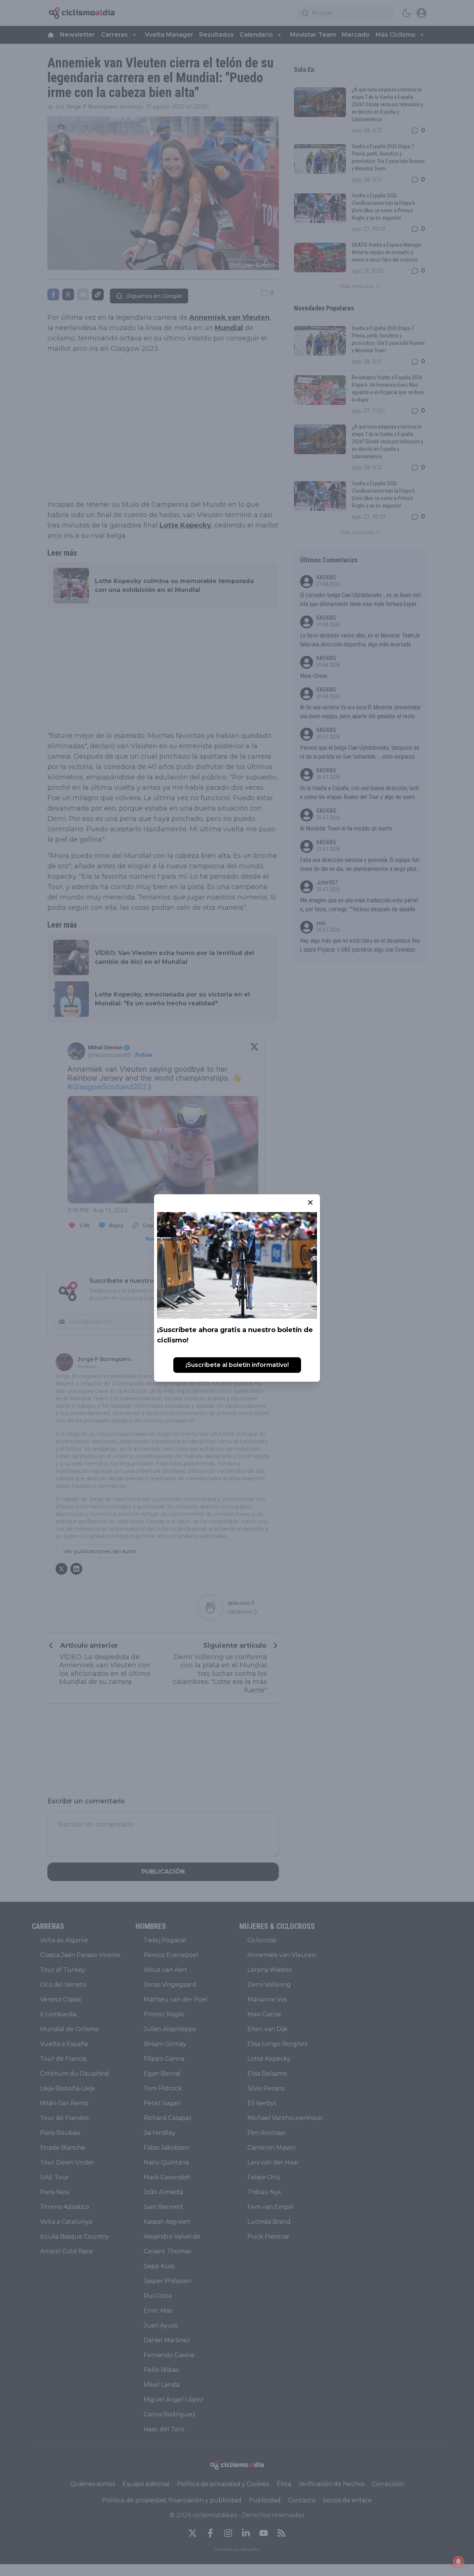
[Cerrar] (310, 1202)
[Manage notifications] (458, 2562)
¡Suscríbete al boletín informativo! (237, 1365)
